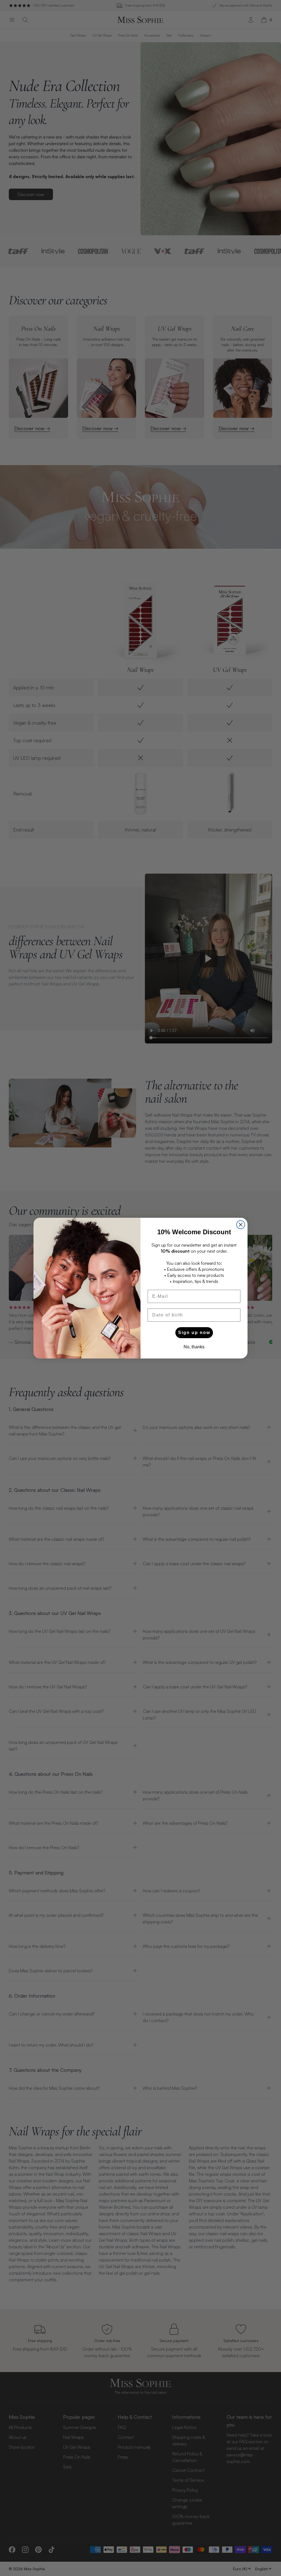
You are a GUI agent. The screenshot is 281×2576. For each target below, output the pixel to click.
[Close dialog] (241, 1225)
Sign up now (194, 1333)
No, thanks (194, 1347)
